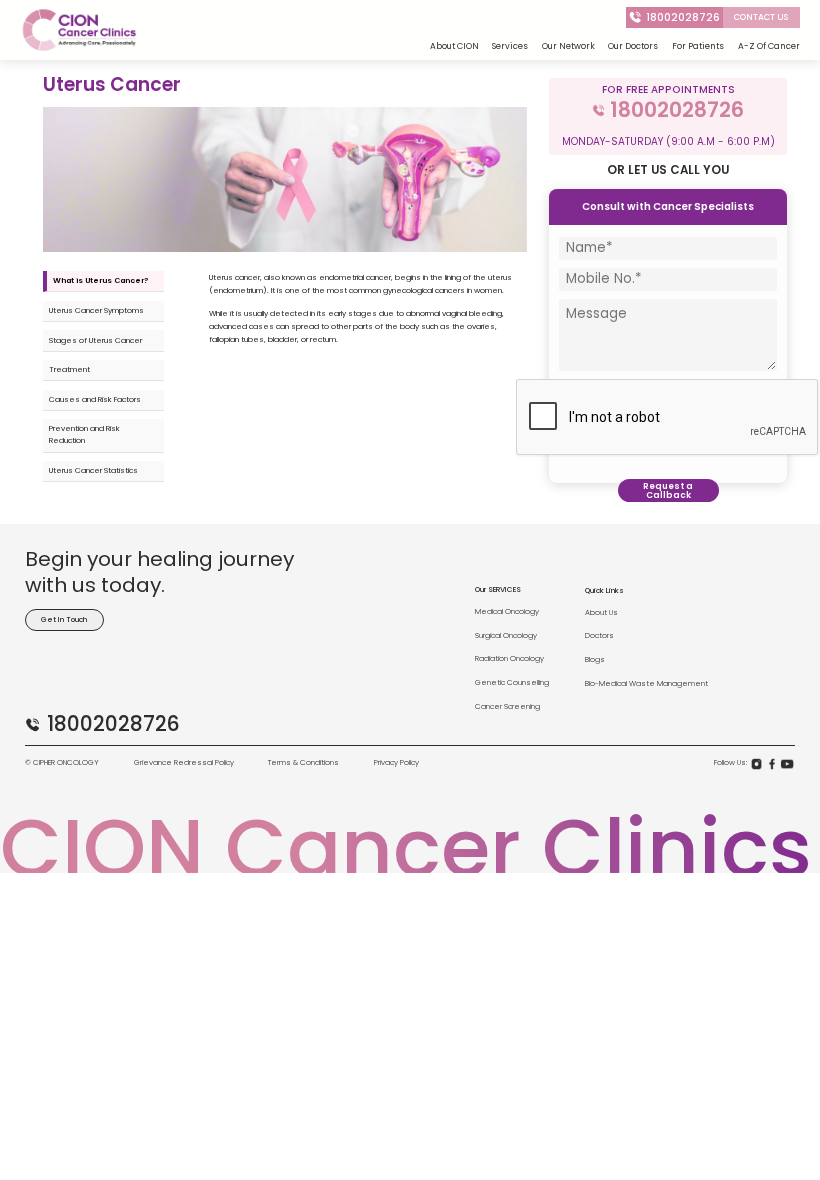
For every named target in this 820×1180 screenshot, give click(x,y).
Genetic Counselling (512, 682)
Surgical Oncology (506, 635)
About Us (601, 612)
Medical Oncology (507, 611)
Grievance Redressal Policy (184, 762)
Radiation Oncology (509, 658)
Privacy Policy (396, 762)
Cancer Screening (507, 706)
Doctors (599, 635)
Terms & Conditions (303, 762)
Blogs (595, 659)
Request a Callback (668, 490)
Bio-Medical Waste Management (646, 683)
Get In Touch (64, 619)
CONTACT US (761, 17)
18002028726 (683, 17)
